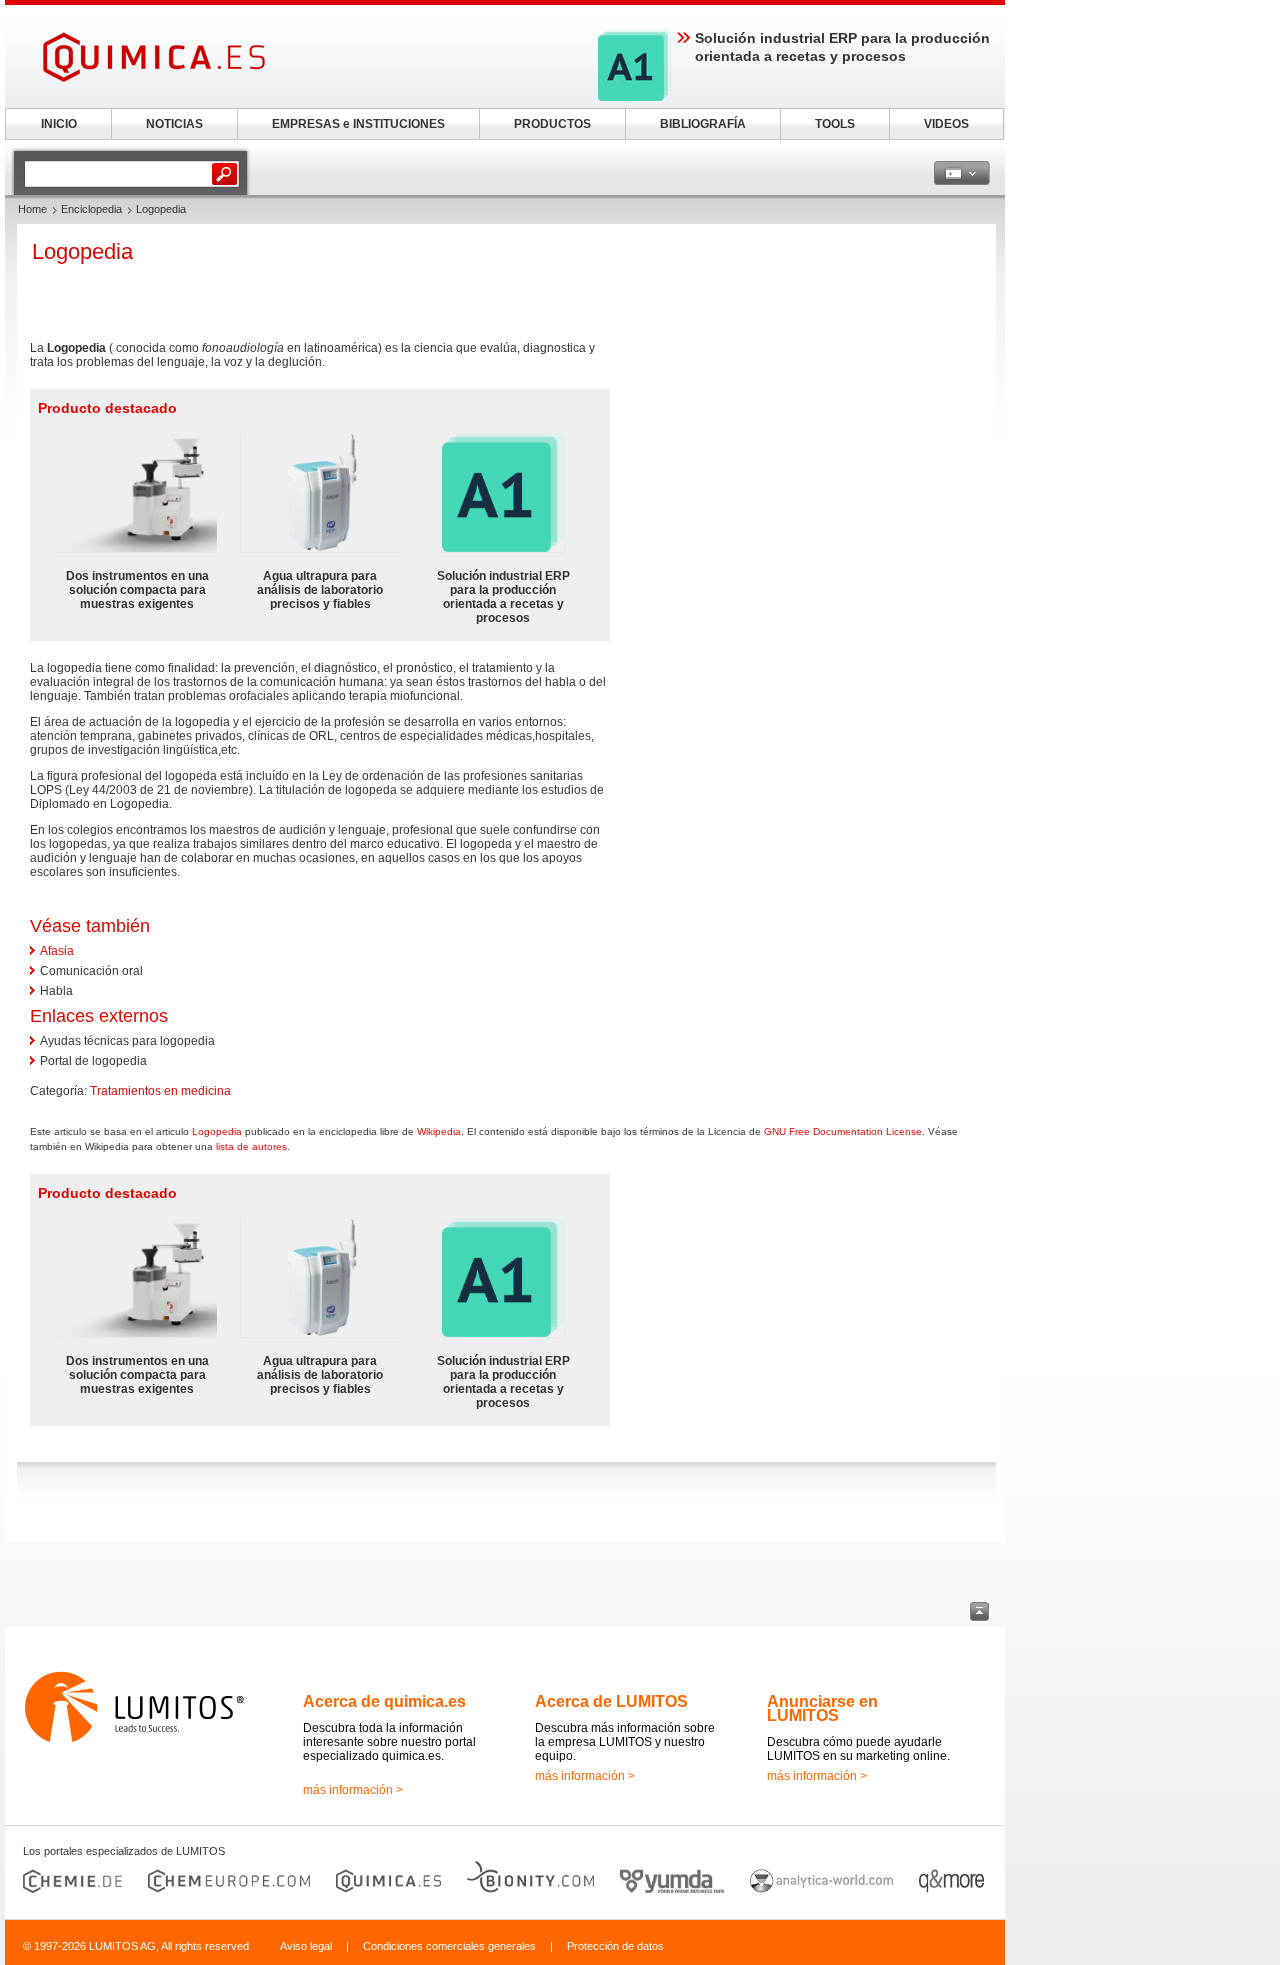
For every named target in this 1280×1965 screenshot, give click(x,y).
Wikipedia (439, 1131)
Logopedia (217, 1131)
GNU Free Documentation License (843, 1131)
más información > (353, 1790)
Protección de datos (615, 1946)
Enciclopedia (91, 209)
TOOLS (835, 124)
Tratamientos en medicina (160, 1091)
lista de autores (251, 1146)
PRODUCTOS (552, 124)
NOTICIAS (174, 124)
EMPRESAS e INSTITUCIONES (358, 124)
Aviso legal (306, 1946)
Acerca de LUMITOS (611, 1701)
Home (32, 209)
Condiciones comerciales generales (449, 1946)
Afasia (57, 951)
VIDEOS (946, 124)
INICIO (59, 124)
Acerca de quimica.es (384, 1701)
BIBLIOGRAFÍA (703, 124)
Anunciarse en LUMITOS (822, 1708)
